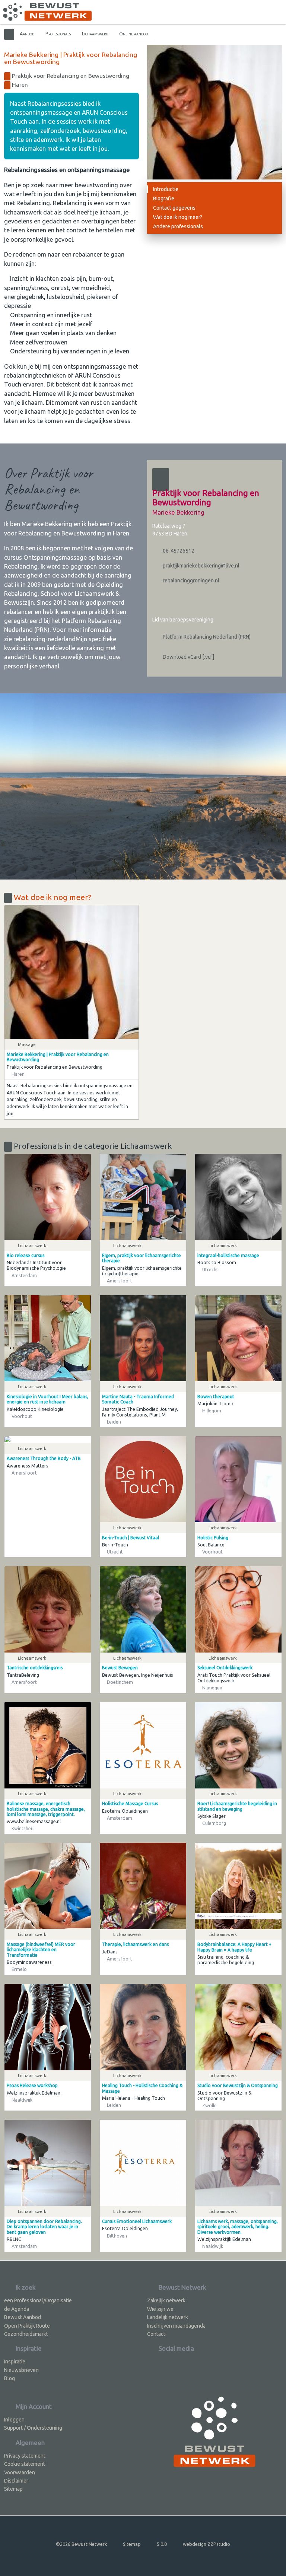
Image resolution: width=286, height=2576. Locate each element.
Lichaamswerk (95, 34)
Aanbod (27, 34)
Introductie (166, 189)
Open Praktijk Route (27, 2326)
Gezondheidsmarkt (26, 2334)
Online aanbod (134, 34)
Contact (156, 2334)
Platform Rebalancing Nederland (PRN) (206, 637)
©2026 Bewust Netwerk (81, 2544)
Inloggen (14, 2420)
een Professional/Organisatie (38, 2300)
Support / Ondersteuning (33, 2428)
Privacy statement (25, 2456)
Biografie (164, 198)
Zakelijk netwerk (166, 2300)
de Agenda (17, 2309)
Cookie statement (25, 2464)
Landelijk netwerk (168, 2317)
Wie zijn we (160, 2309)
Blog (9, 2378)
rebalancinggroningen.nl (190, 581)
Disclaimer (16, 2481)
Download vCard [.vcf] (188, 657)
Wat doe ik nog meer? (178, 217)
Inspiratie (15, 2362)
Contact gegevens (174, 208)
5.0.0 (162, 2544)
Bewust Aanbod (23, 2317)
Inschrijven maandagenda (176, 2326)
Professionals (58, 34)
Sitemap (13, 2489)
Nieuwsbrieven (21, 2370)
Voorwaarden (20, 2472)
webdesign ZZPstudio (206, 2544)
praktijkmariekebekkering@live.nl (201, 566)
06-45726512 (178, 551)
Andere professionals (178, 226)
